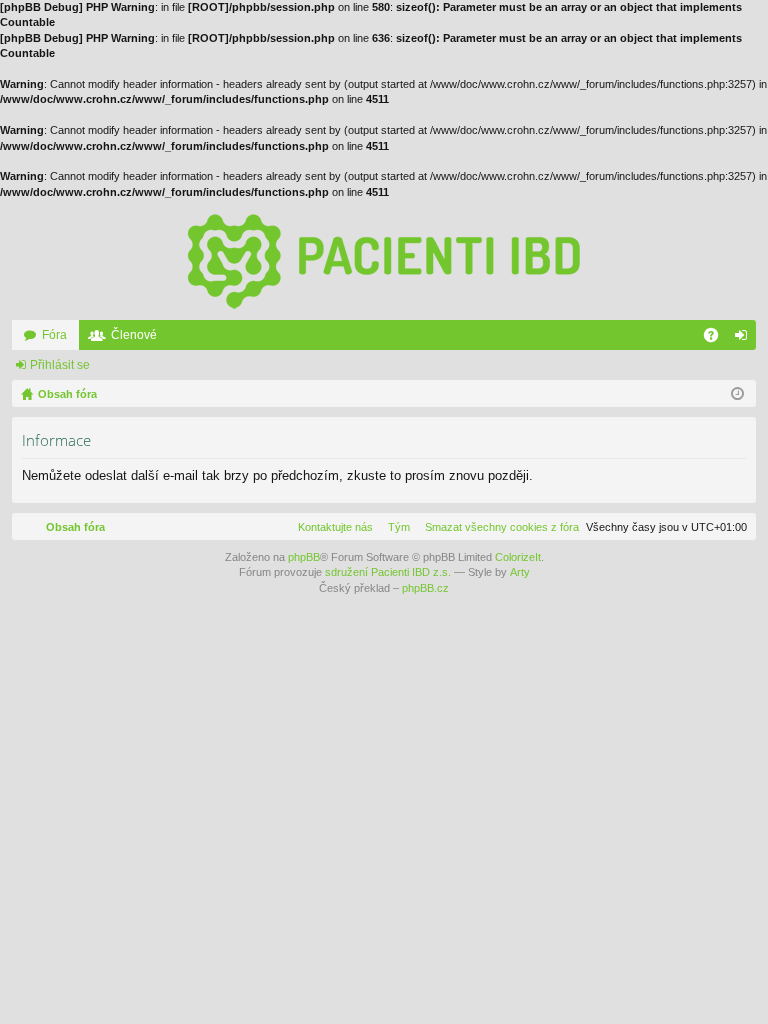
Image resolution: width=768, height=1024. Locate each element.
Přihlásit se (60, 365)
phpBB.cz (425, 588)
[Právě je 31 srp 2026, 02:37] (737, 394)
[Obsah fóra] (384, 260)
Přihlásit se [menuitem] (745, 339)
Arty (520, 572)
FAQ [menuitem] (717, 339)
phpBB (304, 557)
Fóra (54, 335)
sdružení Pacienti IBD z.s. (388, 572)
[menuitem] (498, 527)
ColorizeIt (518, 557)
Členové (134, 335)
